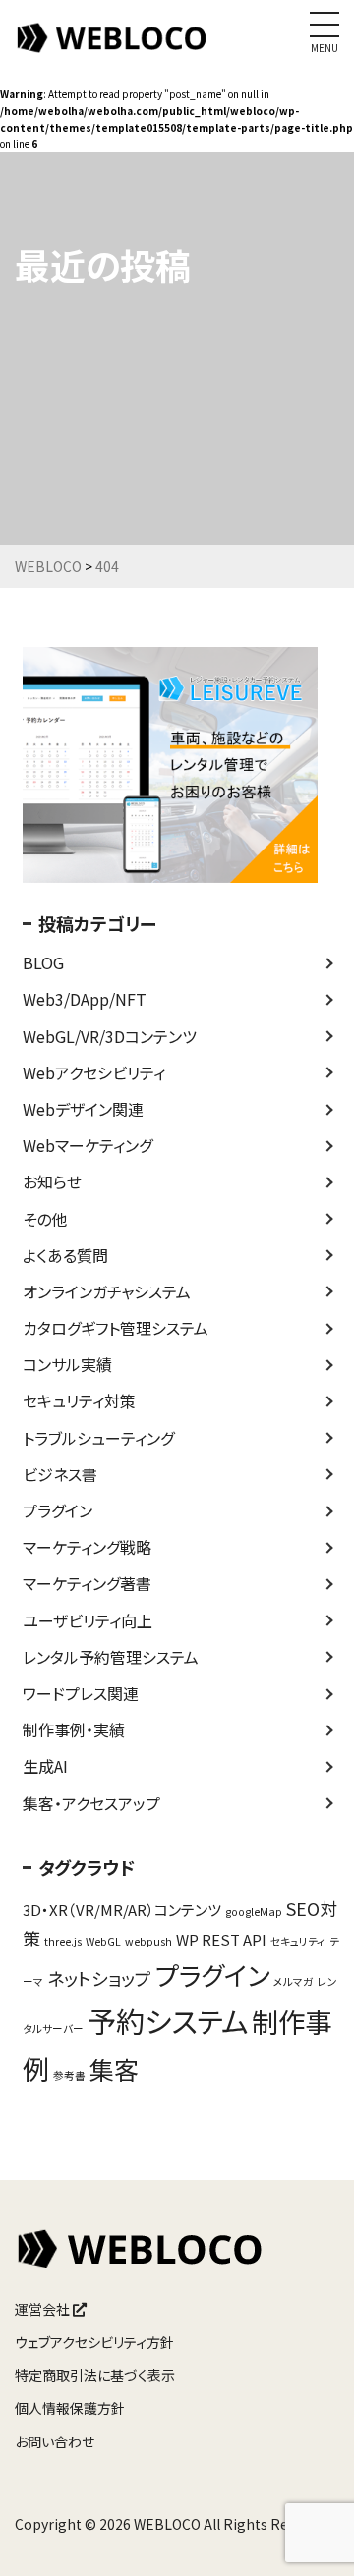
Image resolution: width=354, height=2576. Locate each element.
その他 (45, 1219)
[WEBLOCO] (113, 48)
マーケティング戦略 (87, 1547)
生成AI (45, 1766)
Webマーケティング (88, 1145)
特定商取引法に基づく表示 (95, 2375)
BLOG (43, 962)
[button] (312, 2536)
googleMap (254, 1912)
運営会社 (44, 2309)
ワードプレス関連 (81, 1693)
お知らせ (52, 1181)
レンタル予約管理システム (111, 1657)
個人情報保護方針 (70, 2408)
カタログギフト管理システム (116, 1328)
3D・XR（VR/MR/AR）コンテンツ (122, 1910)
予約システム (168, 2020)
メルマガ (294, 1981)
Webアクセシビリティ (94, 1072)
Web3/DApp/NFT (85, 999)
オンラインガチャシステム (107, 1291)
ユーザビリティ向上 (88, 1620)
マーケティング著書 (87, 1583)
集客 (114, 2069)
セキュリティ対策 (79, 1400)
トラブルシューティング (98, 1438)
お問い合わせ (55, 2441)
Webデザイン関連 (83, 1109)
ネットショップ (99, 1978)
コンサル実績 (67, 1364)
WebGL (103, 1941)
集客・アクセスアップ (91, 1803)
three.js (63, 1941)
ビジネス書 (60, 1474)
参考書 (69, 2076)
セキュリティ (298, 1941)
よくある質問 (65, 1255)
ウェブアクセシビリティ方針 (94, 2342)
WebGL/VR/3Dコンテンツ (110, 1036)
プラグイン (58, 1510)
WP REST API (221, 1939)
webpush (148, 1941)
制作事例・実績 (74, 1729)
